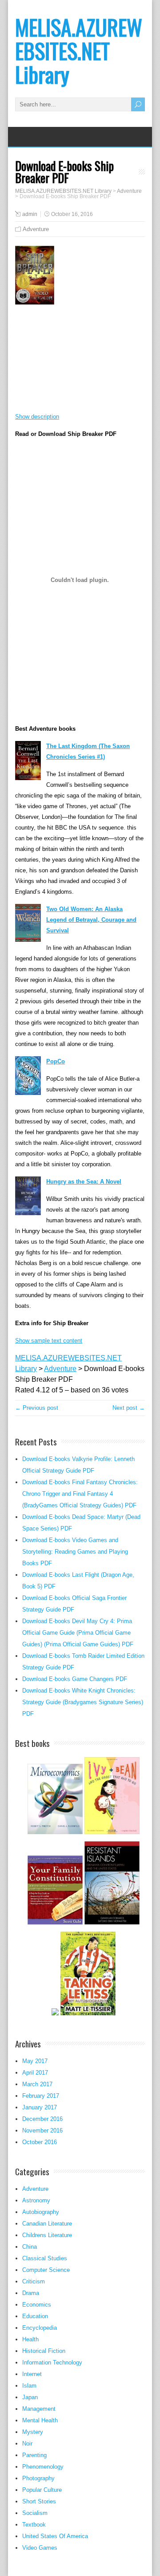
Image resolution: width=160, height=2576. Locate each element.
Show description (37, 417)
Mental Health (40, 2420)
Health (30, 2339)
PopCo (56, 1061)
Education (35, 2316)
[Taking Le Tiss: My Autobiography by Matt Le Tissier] (88, 2014)
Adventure (36, 229)
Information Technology (52, 2362)
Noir (27, 2444)
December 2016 (42, 2119)
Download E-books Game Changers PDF (75, 1679)
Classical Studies (45, 2258)
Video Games (40, 2548)
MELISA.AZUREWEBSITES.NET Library (79, 51)
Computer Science (46, 2270)
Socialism (35, 2513)
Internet (32, 2374)
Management (39, 2409)
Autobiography (41, 2212)
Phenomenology (43, 2467)
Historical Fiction (44, 2351)
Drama (31, 2293)
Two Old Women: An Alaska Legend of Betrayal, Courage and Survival (91, 920)
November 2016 (42, 2130)
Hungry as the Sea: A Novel (84, 1182)
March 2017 (37, 2084)
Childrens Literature (47, 2235)
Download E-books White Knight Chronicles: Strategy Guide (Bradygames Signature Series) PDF (83, 1702)
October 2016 (40, 2142)
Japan (30, 2397)
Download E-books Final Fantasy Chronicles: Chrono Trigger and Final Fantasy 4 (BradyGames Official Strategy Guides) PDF (80, 1494)
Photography (38, 2478)
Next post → (129, 1408)
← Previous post (37, 1408)
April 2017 (35, 2073)
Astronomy (36, 2200)
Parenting (34, 2455)
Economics (37, 2305)
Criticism (34, 2281)
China (30, 2247)
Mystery (33, 2432)
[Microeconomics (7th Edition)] (55, 1833)
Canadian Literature (47, 2224)
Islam (29, 2386)
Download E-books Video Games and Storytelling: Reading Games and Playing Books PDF (75, 1552)
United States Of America (55, 2536)
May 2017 (35, 2061)
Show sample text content (49, 1341)
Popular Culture (42, 2490)
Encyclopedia (40, 2328)
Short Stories (39, 2501)
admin (30, 214)
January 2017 (40, 2107)
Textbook (34, 2525)
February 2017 (41, 2096)
